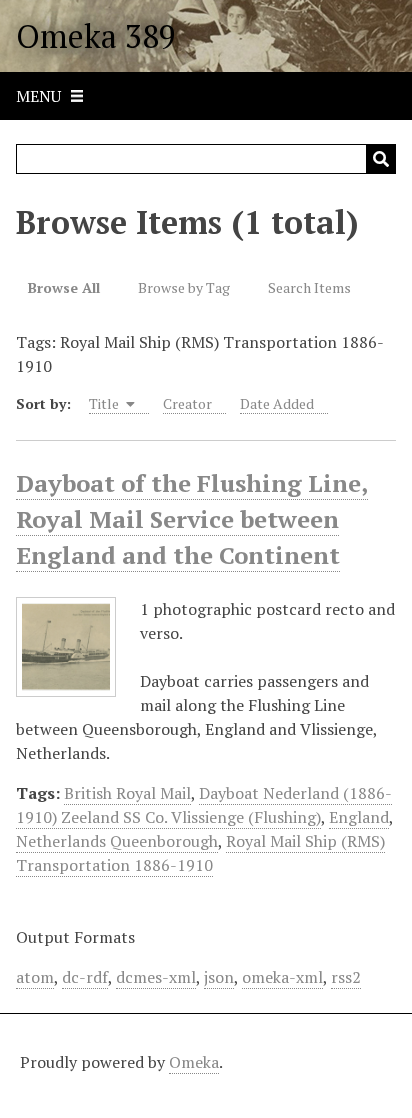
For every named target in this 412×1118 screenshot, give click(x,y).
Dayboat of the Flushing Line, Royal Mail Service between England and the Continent (192, 519)
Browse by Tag (184, 287)
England (359, 817)
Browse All (64, 287)
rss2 (346, 977)
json (219, 977)
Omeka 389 (96, 36)
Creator (187, 403)
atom (35, 977)
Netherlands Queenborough (117, 841)
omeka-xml (282, 977)
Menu (38, 96)
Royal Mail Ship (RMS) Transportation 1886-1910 (200, 853)
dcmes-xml (156, 977)
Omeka (194, 1062)
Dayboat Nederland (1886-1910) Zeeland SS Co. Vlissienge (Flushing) (204, 805)
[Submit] (381, 159)
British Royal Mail (127, 793)
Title (105, 403)
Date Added (277, 403)
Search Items (309, 287)
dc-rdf (85, 977)
